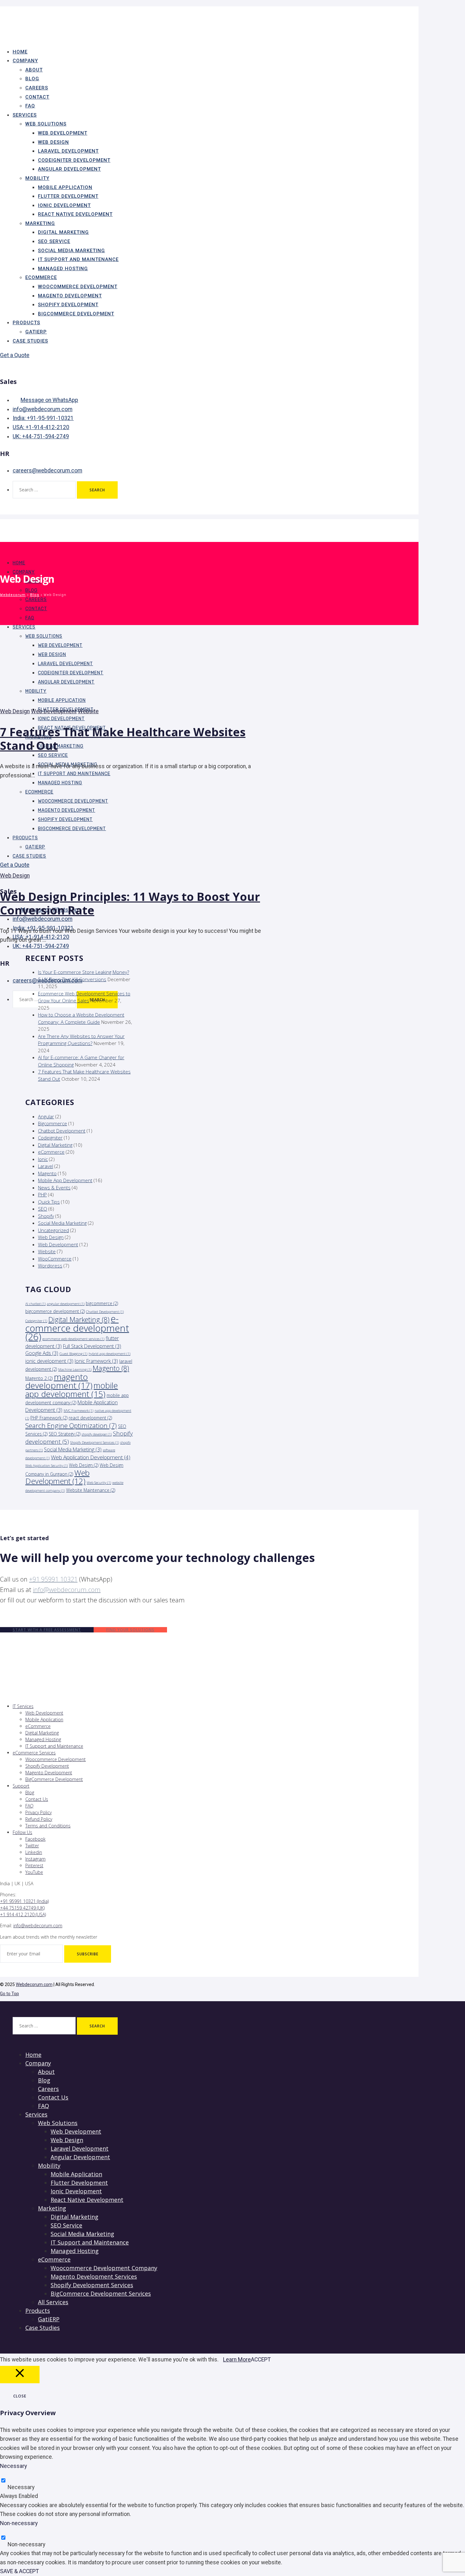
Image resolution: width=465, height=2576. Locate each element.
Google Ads (42, 1353)
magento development (59, 1381)
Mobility (37, 178)
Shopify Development (68, 305)
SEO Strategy (65, 1434)
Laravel (46, 1166)
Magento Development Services (94, 2276)
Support (21, 1786)
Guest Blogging (73, 1354)
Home (19, 563)
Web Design (53, 142)
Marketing (40, 223)
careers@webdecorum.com (47, 471)
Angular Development (69, 169)
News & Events (54, 1188)
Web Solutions (46, 124)
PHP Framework (49, 1418)
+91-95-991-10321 (43, 418)
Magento (47, 1173)
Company (25, 61)
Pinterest (34, 1865)
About (34, 70)
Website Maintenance (91, 1490)
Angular (46, 1116)
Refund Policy (39, 1819)
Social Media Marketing (71, 251)
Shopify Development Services (95, 1443)
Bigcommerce (53, 1123)
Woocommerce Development (78, 287)
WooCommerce (55, 1259)
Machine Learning (75, 1370)
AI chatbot (35, 1304)
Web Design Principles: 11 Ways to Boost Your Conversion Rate (130, 903)
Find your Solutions (130, 1630)
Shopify (46, 1216)
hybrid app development (109, 1354)
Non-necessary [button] (19, 2523)
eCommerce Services (34, 1753)
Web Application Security (46, 1466)
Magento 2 (39, 1378)
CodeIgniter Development (74, 160)
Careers (37, 88)
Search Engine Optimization (71, 1425)
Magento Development (70, 296)
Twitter (32, 1846)
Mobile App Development (65, 1180)
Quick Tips (49, 1202)
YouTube (34, 1872)
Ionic (43, 1159)
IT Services (23, 1706)
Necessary (21, 2487)
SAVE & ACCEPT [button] (19, 2571)
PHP (42, 1194)
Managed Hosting (63, 269)
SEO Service (54, 241)
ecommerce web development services (73, 1339)
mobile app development (72, 1390)
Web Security (99, 1483)
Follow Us (22, 1832)
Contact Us (37, 1799)
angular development (66, 1304)
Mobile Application (65, 187)
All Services (53, 2302)
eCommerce (41, 277)
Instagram (35, 1859)
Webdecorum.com (34, 1984)
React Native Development (75, 214)
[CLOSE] (20, 2375)
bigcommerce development (55, 1311)
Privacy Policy (38, 1812)
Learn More (237, 2360)
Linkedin (34, 1852)
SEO (43, 1209)
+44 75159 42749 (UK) (22, 1908)
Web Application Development (91, 1457)
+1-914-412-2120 (41, 427)
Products (26, 323)
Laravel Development (68, 151)
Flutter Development (68, 196)
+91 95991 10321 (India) (24, 1901)
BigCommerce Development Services (101, 2293)
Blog (32, 79)
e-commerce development (77, 1328)
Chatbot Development (62, 1131)
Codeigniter (50, 1138)
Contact (37, 97)
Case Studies (30, 341)
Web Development (63, 133)
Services (25, 115)
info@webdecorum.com (43, 409)
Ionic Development (64, 205)
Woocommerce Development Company (104, 2268)
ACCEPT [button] (261, 2360)
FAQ (30, 618)
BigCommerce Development (76, 314)
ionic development (49, 1361)
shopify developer (97, 1434)
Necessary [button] (13, 2466)
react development (90, 1418)
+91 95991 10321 (53, 1579)
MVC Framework (78, 1411)
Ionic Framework (96, 1361)
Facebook (35, 1839)
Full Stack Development (92, 1346)
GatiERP (49, 2319)
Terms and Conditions (48, 1826)
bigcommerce (102, 1303)
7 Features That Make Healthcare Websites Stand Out (123, 739)
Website (88, 711)
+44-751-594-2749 (41, 436)
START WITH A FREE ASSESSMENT (47, 1630)
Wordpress (50, 1266)
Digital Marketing (63, 232)
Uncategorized (53, 1230)
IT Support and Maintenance (78, 259)
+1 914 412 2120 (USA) (23, 1914)
